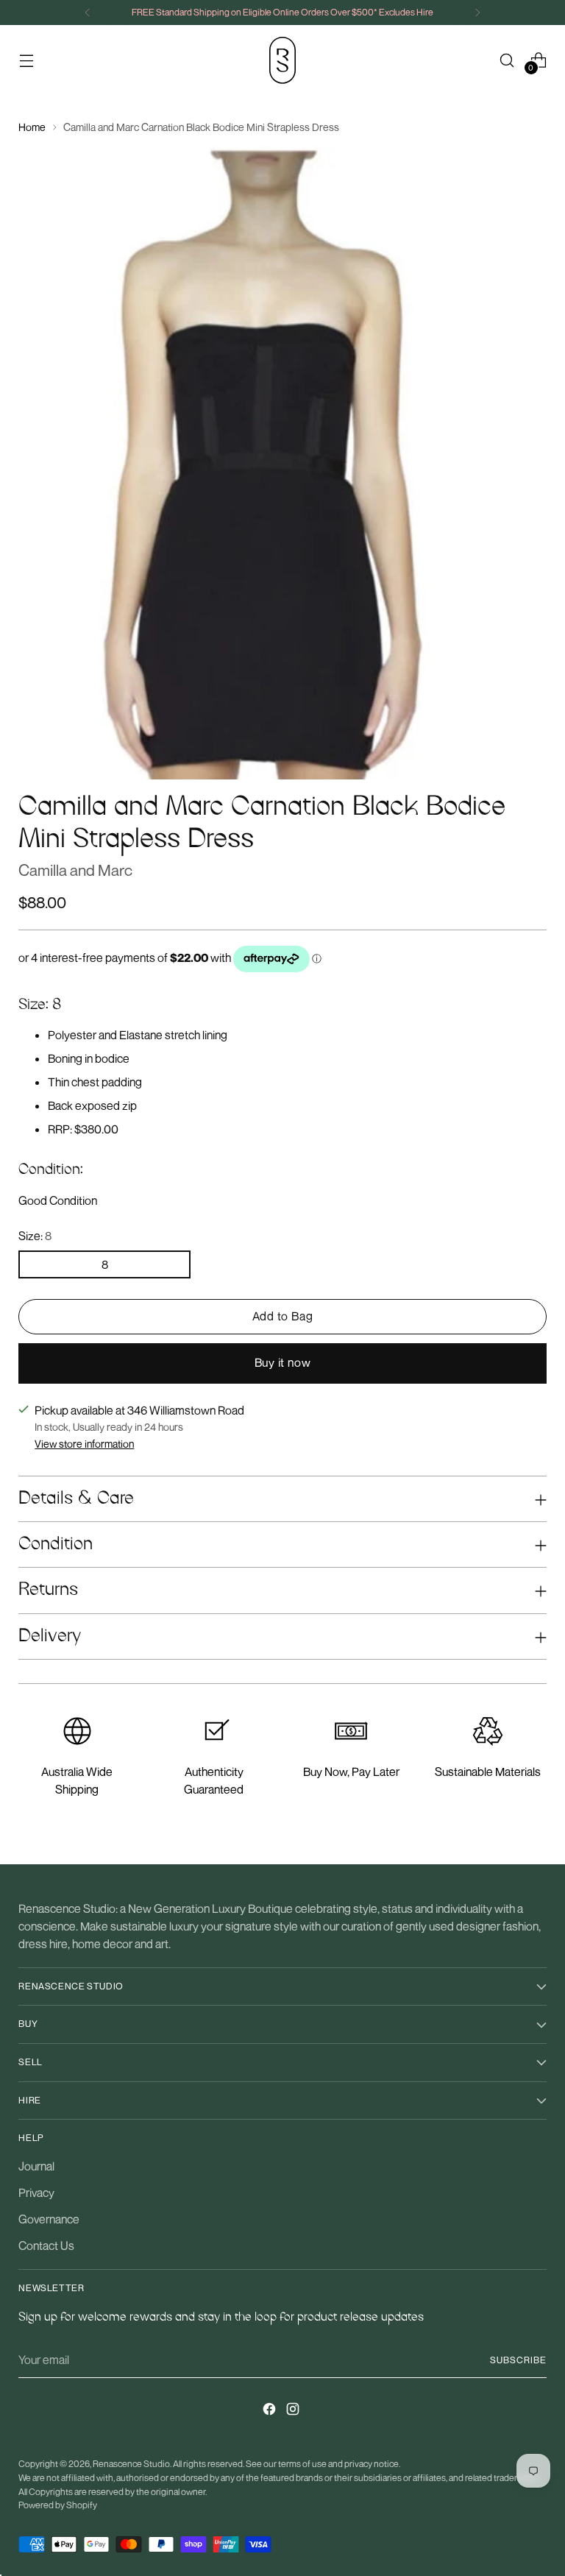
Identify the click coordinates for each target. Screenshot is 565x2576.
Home (32, 127)
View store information (84, 1444)
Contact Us (46, 2246)
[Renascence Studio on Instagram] (294, 2411)
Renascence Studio (131, 2464)
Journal (36, 2166)
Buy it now (283, 1362)
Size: (35, 1236)
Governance (49, 2219)
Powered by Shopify (58, 2505)
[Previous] (88, 13)
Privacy (36, 2193)
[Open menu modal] (26, 60)
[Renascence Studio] (282, 60)
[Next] (477, 13)
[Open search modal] (507, 60)
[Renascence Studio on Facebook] (271, 2411)
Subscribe (518, 2360)
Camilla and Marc (75, 870)
